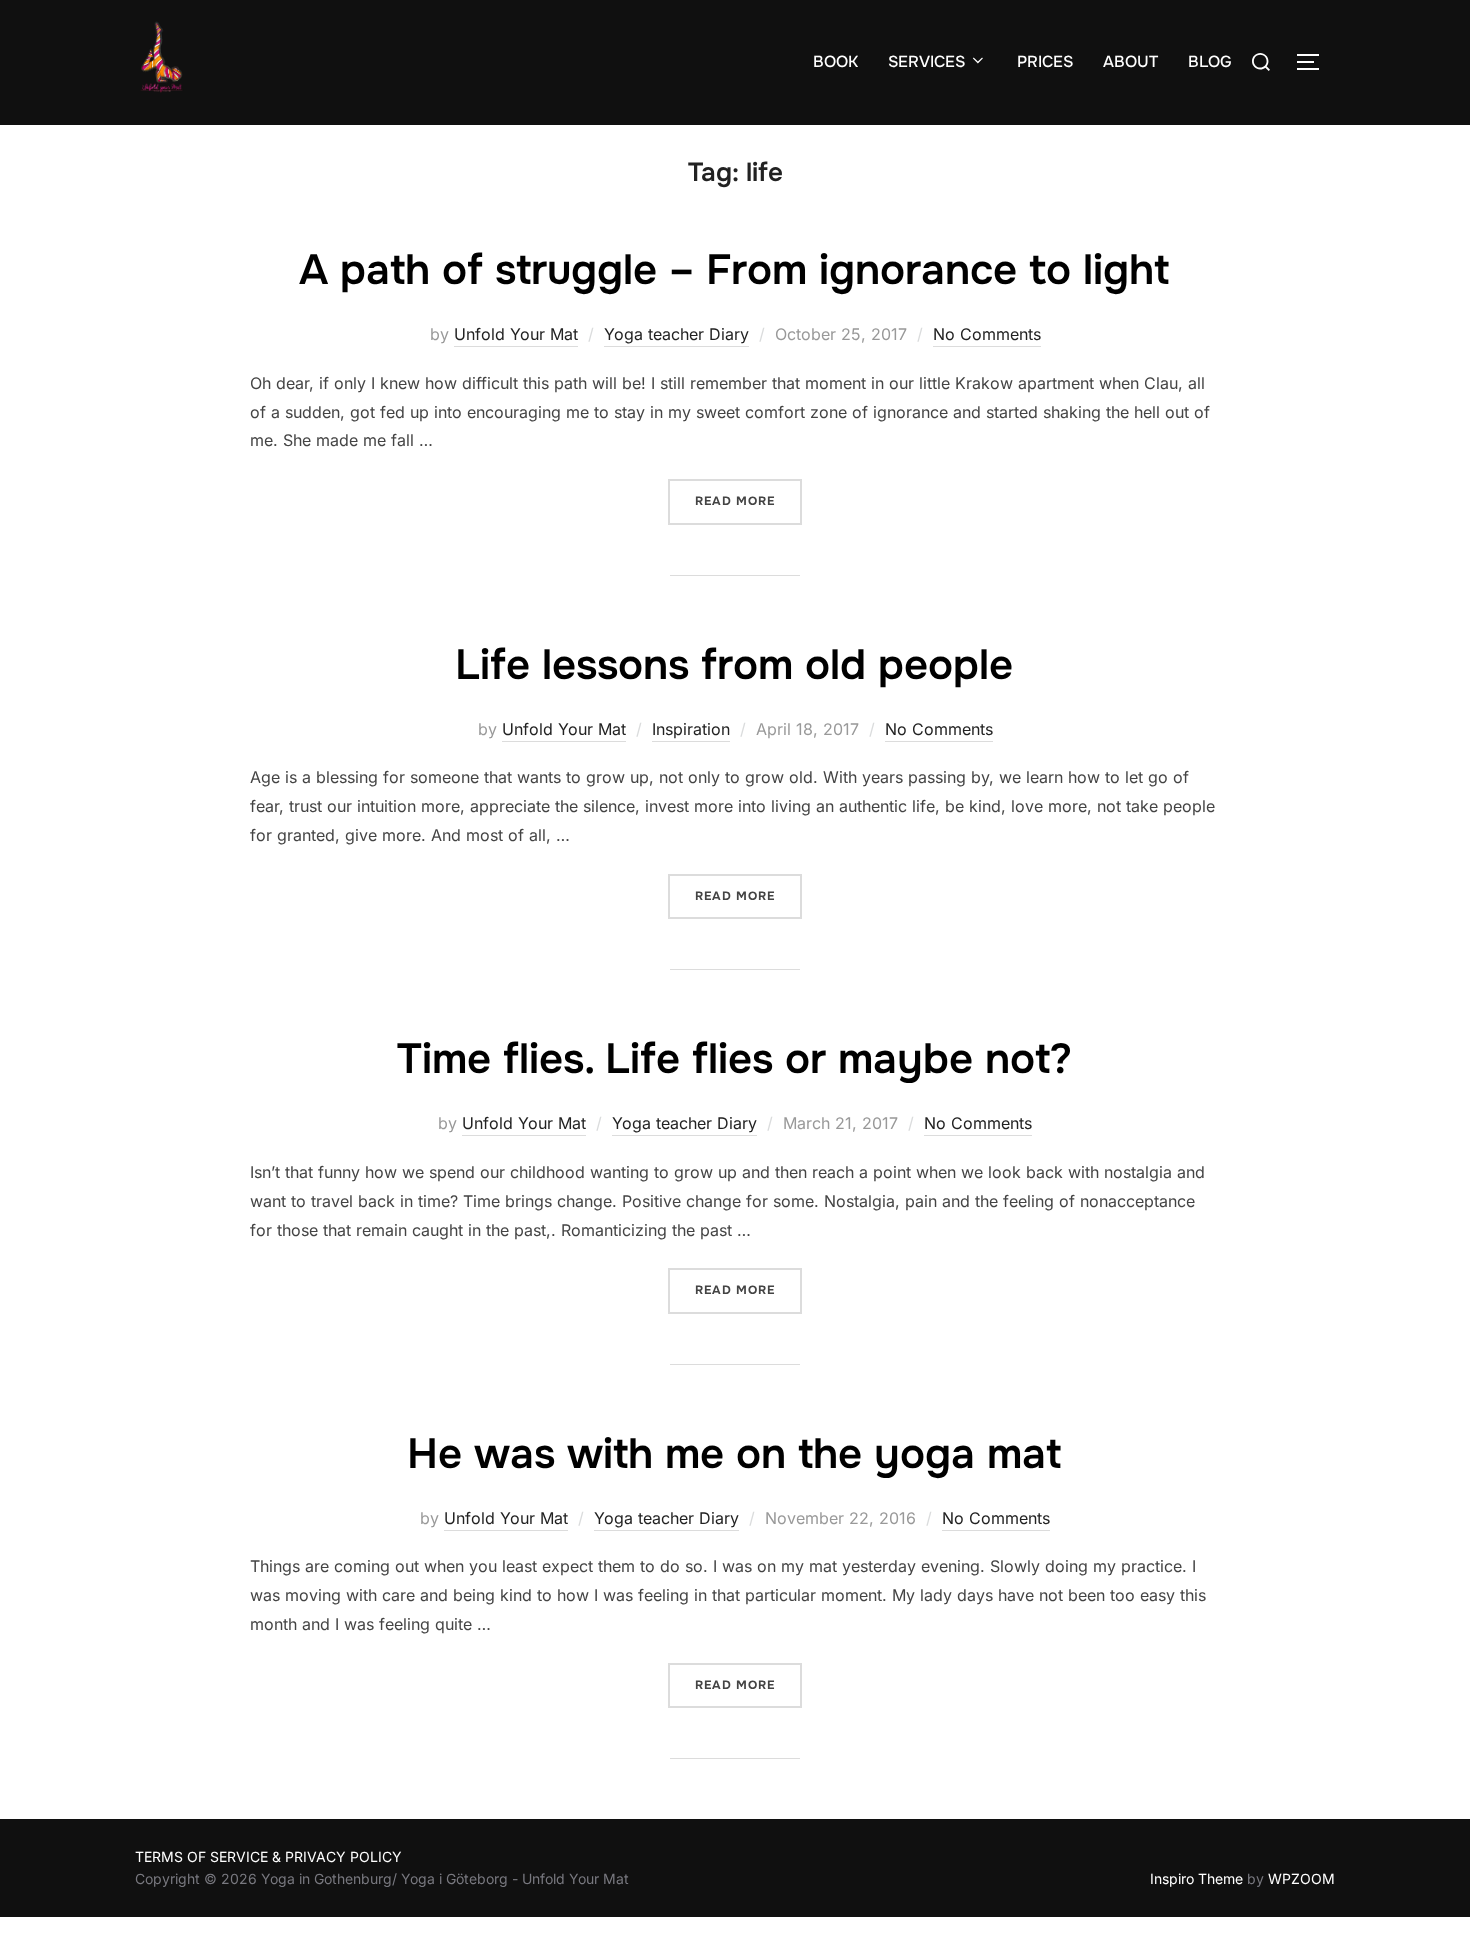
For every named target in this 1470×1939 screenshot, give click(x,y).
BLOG (1210, 61)
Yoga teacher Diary (676, 334)
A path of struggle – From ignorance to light (734, 270)
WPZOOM (1301, 1878)
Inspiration (691, 729)
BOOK (835, 61)
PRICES (1045, 61)
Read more (748, 500)
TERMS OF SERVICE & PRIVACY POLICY (268, 1856)
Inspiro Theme (1196, 1878)
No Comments (987, 334)
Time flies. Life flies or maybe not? (734, 1059)
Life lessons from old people (734, 665)
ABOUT (1130, 61)
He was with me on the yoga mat (734, 1454)
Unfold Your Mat (516, 334)
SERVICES (926, 61)
